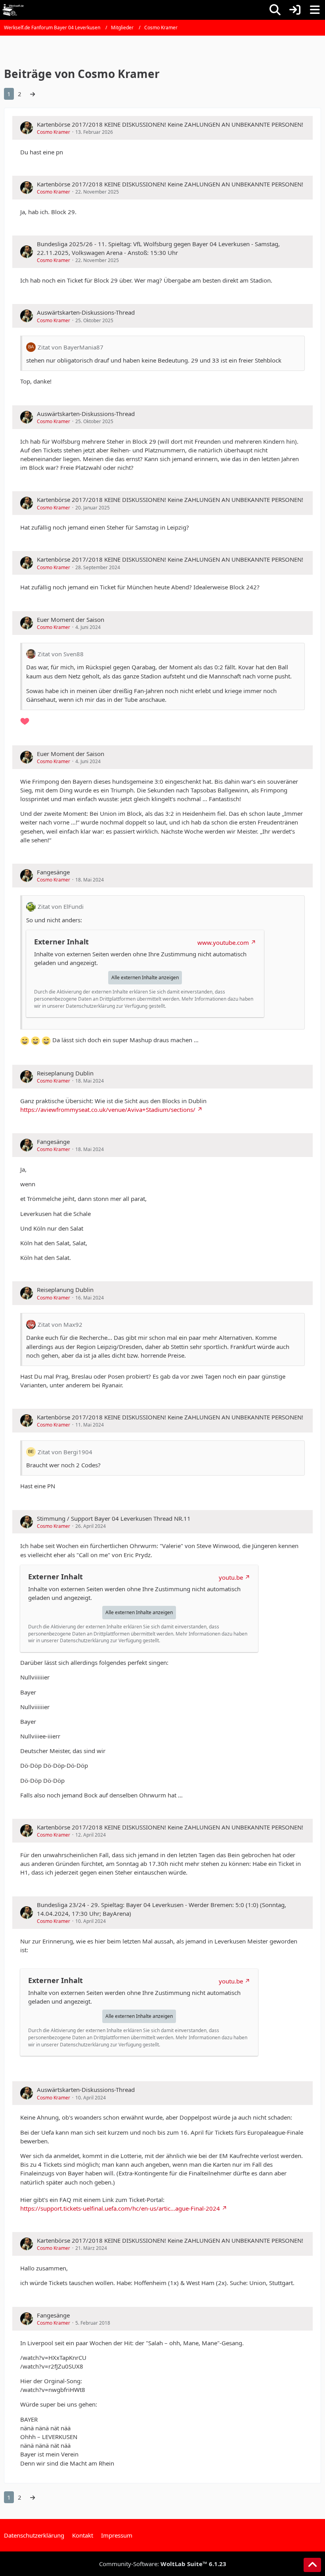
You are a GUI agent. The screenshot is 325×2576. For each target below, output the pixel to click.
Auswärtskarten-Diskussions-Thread (86, 312)
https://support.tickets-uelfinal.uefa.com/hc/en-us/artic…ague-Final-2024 (120, 2208)
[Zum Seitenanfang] (312, 2565)
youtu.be (231, 1577)
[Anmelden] (295, 10)
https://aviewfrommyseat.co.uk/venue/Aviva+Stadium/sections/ (108, 1109)
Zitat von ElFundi (61, 906)
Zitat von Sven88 (61, 654)
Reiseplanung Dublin (65, 1073)
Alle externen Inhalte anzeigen (145, 977)
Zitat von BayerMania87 (71, 347)
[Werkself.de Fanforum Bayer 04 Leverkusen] (13, 10)
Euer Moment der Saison (71, 619)
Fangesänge (53, 872)
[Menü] (315, 10)
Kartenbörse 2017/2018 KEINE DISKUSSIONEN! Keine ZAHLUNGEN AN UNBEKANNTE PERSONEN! (170, 124)
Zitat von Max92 (60, 1324)
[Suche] (275, 10)
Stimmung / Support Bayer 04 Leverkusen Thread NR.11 (114, 1518)
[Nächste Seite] (32, 94)
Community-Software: (163, 2564)
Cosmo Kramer (54, 132)
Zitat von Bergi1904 (65, 1452)
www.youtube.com (223, 942)
